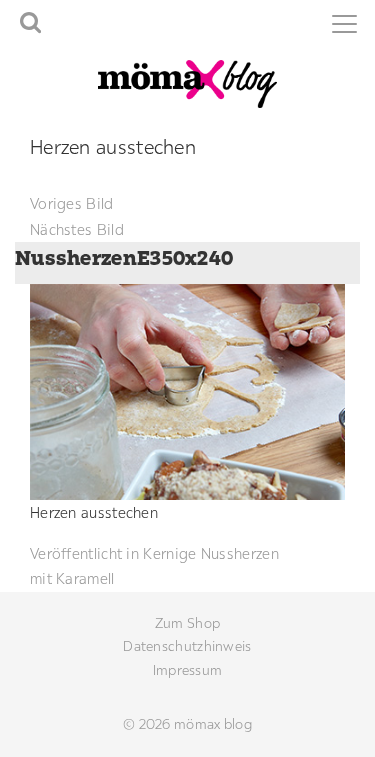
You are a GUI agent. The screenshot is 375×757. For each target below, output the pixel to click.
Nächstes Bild (77, 229)
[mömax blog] (188, 82)
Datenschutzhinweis (187, 646)
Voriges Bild (72, 203)
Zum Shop (187, 623)
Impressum (188, 670)
